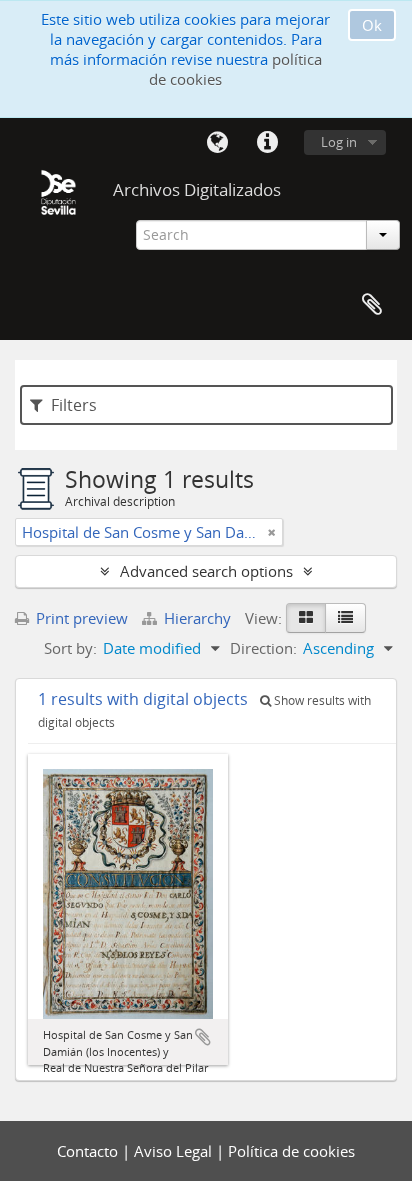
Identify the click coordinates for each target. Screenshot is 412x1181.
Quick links (267, 143)
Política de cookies (291, 1151)
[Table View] (345, 618)
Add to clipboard (203, 1037)
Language (217, 143)
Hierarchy (197, 618)
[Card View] (306, 618)
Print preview (80, 618)
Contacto (89, 1151)
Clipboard (372, 305)
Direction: (263, 648)
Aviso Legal (175, 1151)
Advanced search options (206, 571)
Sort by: (70, 648)
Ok (372, 25)
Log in (339, 142)
